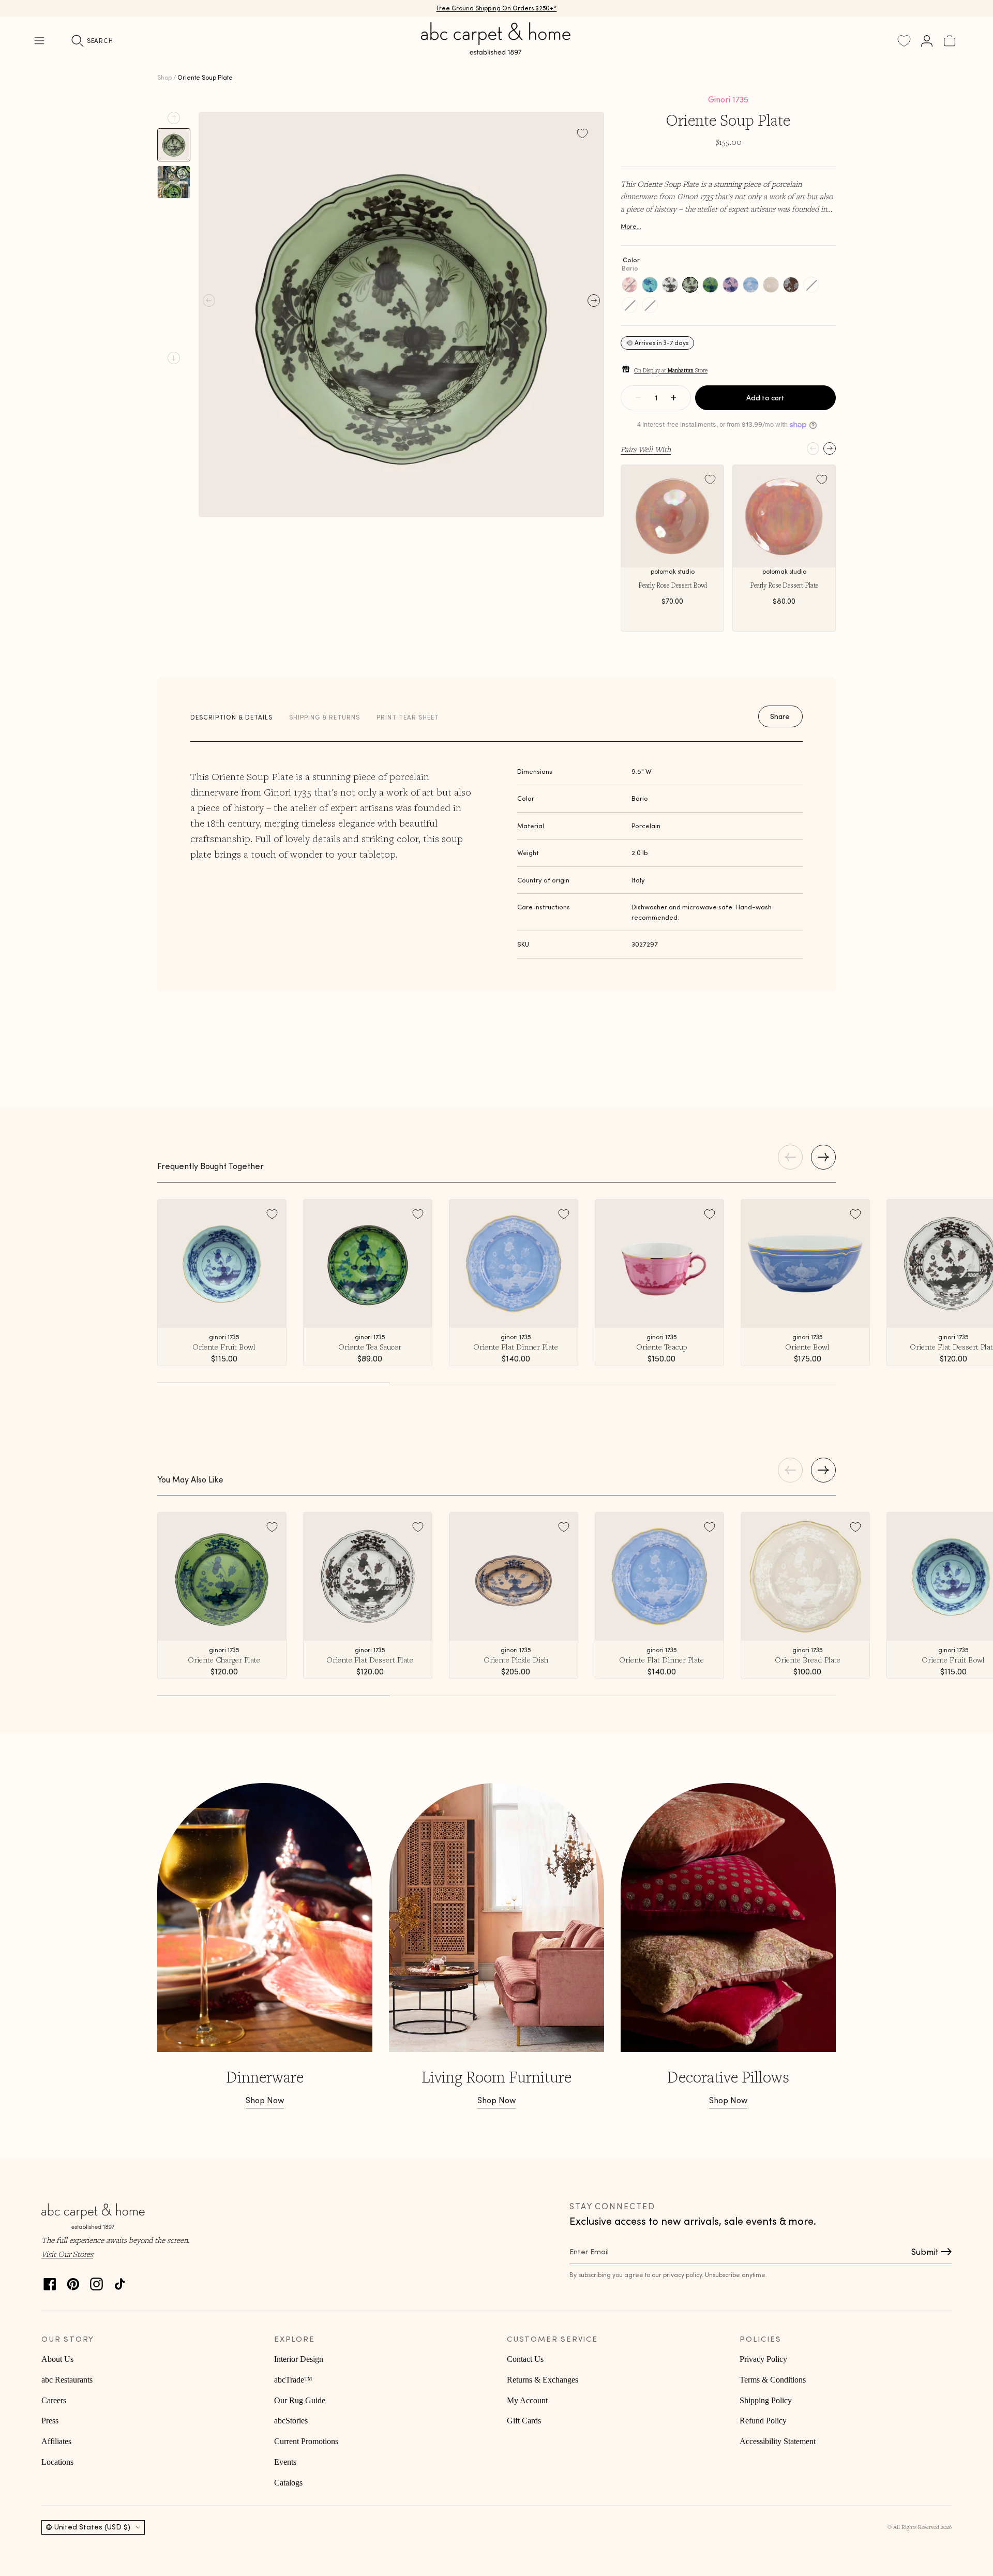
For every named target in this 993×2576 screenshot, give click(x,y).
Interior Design (299, 2359)
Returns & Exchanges (543, 2380)
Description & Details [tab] (231, 717)
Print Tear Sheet (408, 717)
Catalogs (288, 2483)
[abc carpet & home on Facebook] (50, 2281)
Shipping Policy (766, 2400)
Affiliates (56, 2441)
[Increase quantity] (673, 398)
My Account (527, 2400)
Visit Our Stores (67, 2254)
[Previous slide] (174, 118)
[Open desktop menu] (39, 41)
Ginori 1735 (728, 99)
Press (50, 2421)
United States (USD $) (92, 2527)
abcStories (291, 2421)
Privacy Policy (763, 2359)
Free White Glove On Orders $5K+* (496, 8)
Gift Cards (524, 2421)
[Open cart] (950, 41)
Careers (54, 2400)
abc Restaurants (67, 2380)
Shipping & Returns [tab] (325, 717)
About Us (57, 2359)
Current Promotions (306, 2441)
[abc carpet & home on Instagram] (96, 2281)
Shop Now (265, 2100)
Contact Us (525, 2359)
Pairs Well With (646, 449)
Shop (164, 77)
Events (285, 2462)
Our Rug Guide (300, 2400)
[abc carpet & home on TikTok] (120, 2281)
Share (780, 716)
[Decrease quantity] (638, 398)
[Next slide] (174, 358)
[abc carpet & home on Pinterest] (73, 2281)
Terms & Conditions (773, 2380)
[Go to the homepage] (496, 51)
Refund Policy (763, 2421)
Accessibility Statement (778, 2441)
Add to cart (765, 398)
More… (631, 226)
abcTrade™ (293, 2380)
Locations (57, 2462)
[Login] (927, 41)
